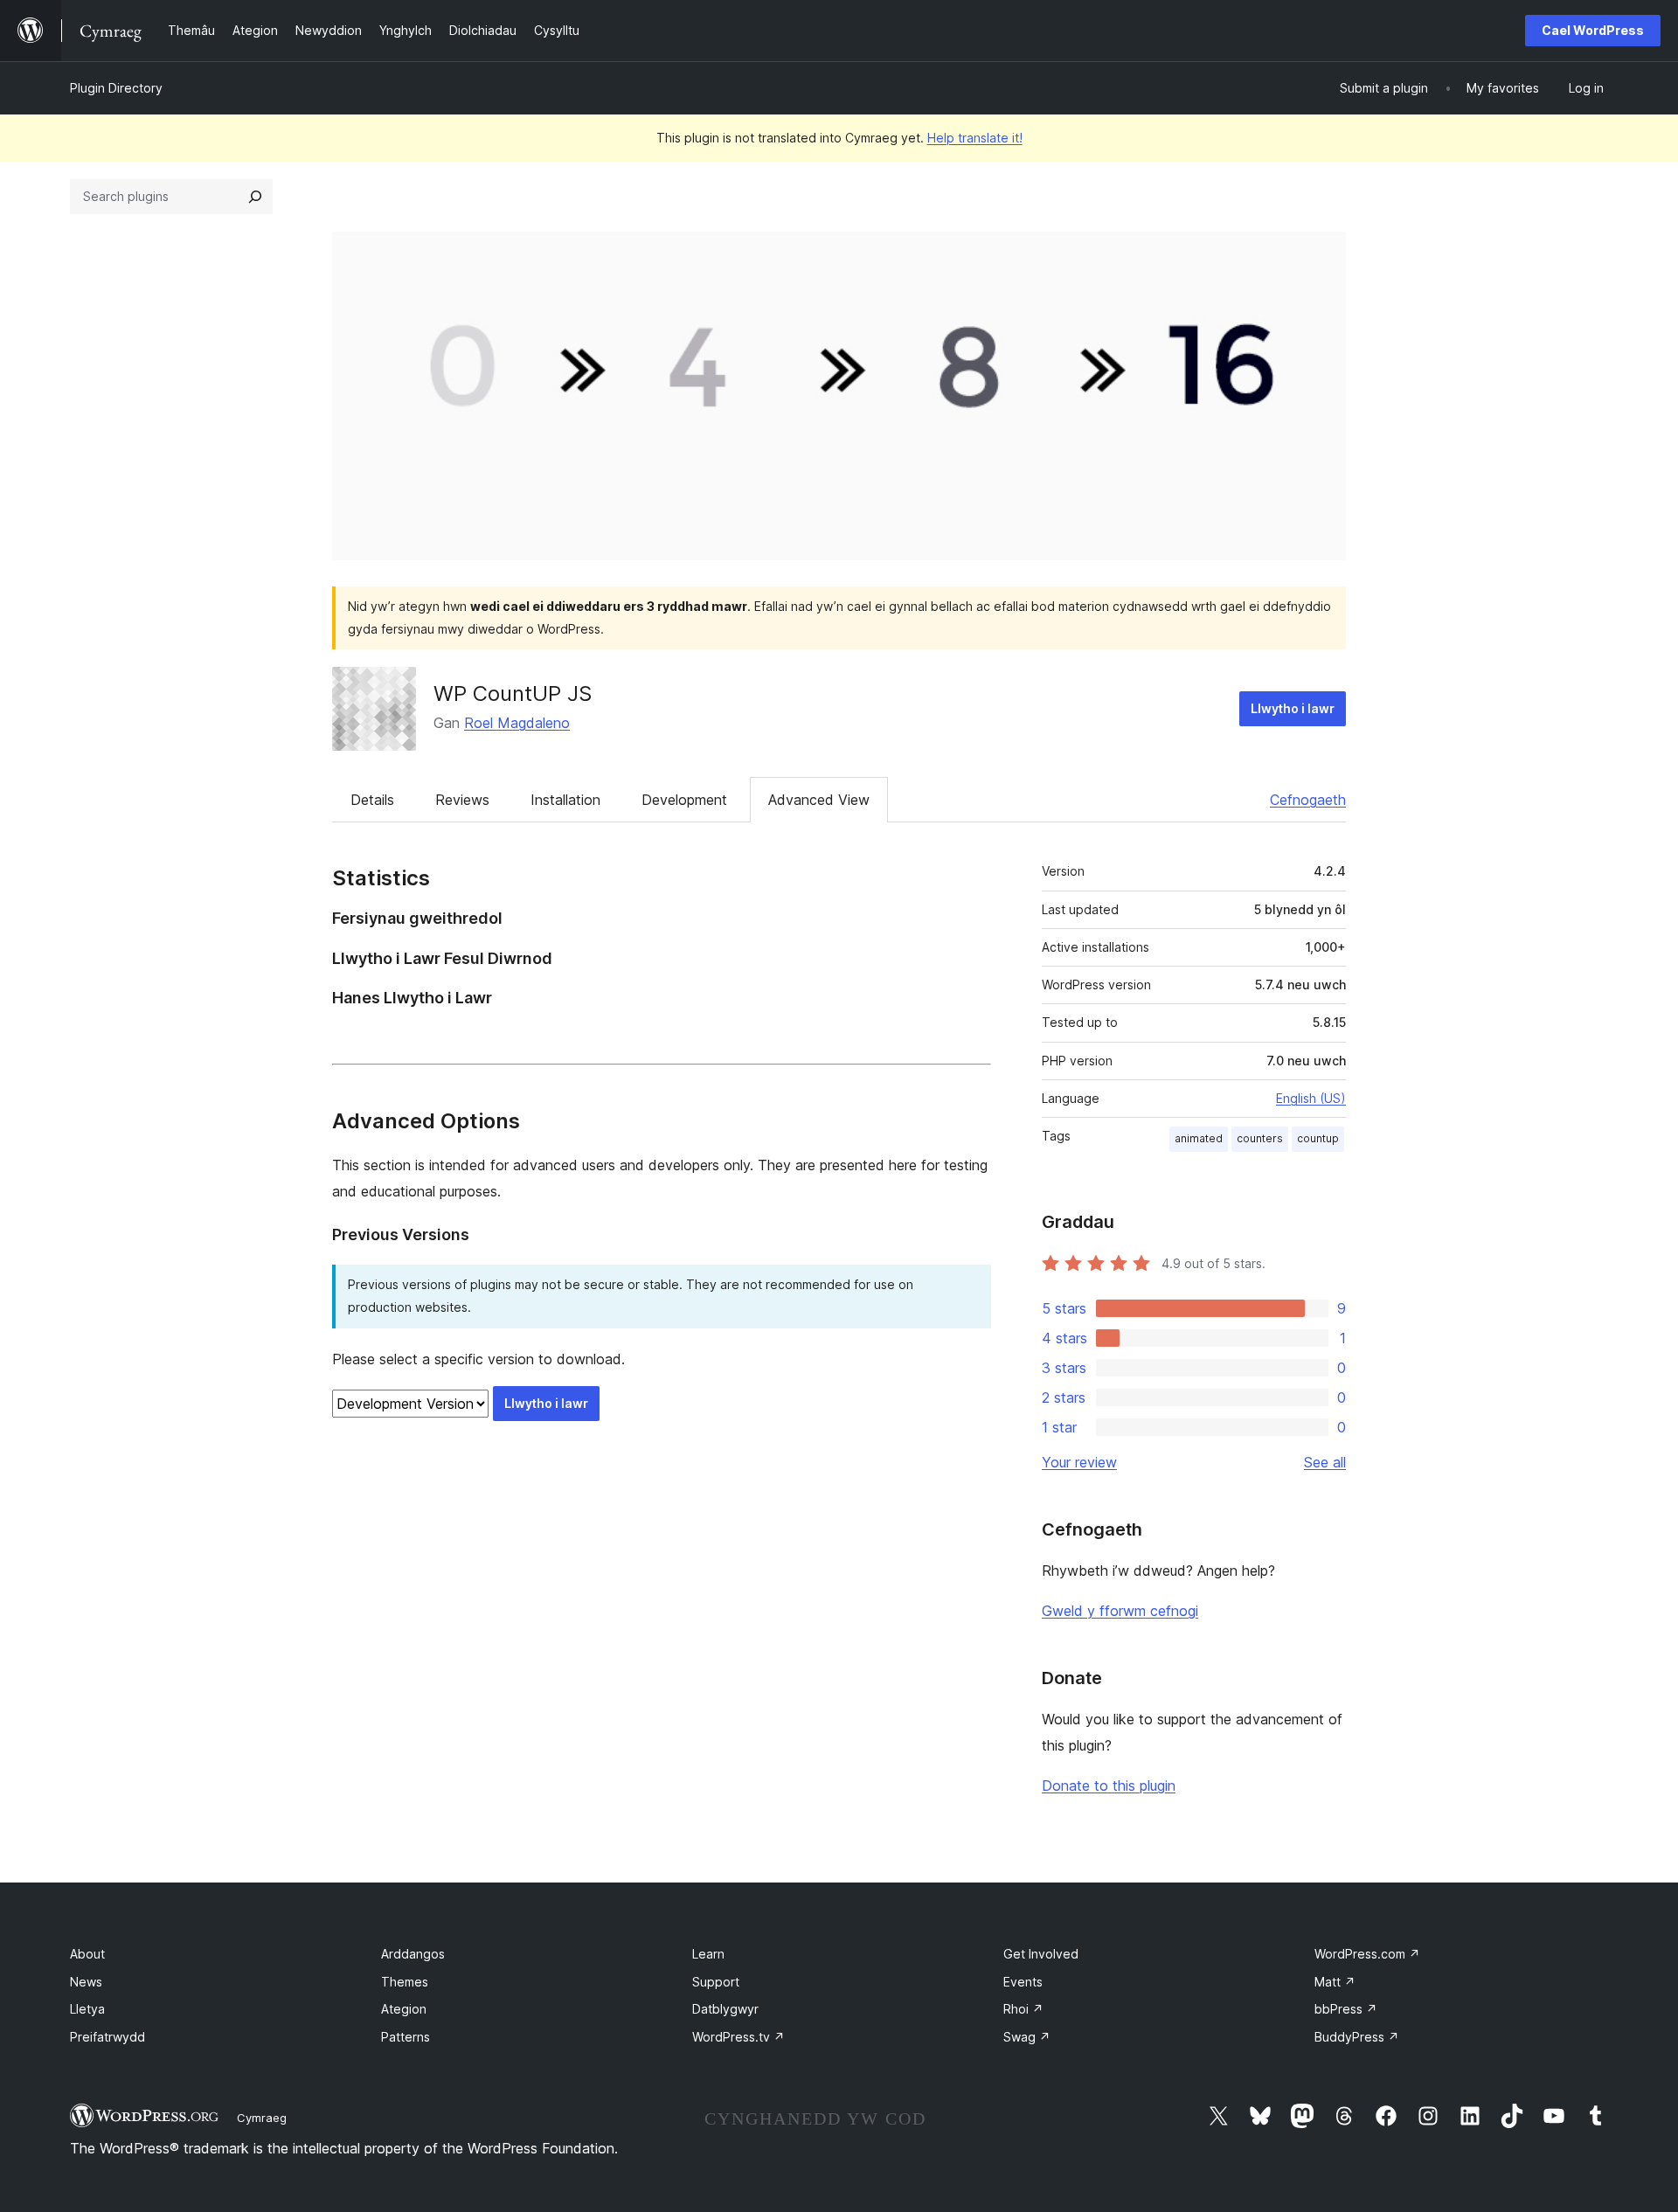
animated (1199, 1138)
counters (1260, 1138)
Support (716, 1982)
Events (1023, 1982)
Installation (565, 800)
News (86, 1982)
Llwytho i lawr (1293, 708)
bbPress (1346, 2009)
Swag (1027, 2037)
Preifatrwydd (107, 2037)
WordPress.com (1367, 1954)
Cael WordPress (1593, 30)
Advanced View (819, 800)
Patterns (406, 2037)
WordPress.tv (738, 2037)
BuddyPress (1357, 2037)
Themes (405, 1982)
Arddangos (413, 1954)
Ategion (404, 2009)
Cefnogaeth (1308, 800)
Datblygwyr (725, 2009)
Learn (708, 1954)
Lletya (87, 2009)
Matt (1335, 1982)
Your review (1079, 1462)
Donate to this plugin (1109, 1786)
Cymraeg (262, 2118)
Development (684, 800)
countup (1318, 1138)
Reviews (462, 800)
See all (1325, 1462)
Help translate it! (975, 138)
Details (372, 800)
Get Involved (1041, 1954)
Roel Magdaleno (517, 723)
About (87, 1954)
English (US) (1311, 1098)
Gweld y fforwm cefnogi (1120, 1611)
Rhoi (1023, 2009)
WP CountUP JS (513, 693)
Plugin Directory (116, 88)
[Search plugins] (255, 197)
